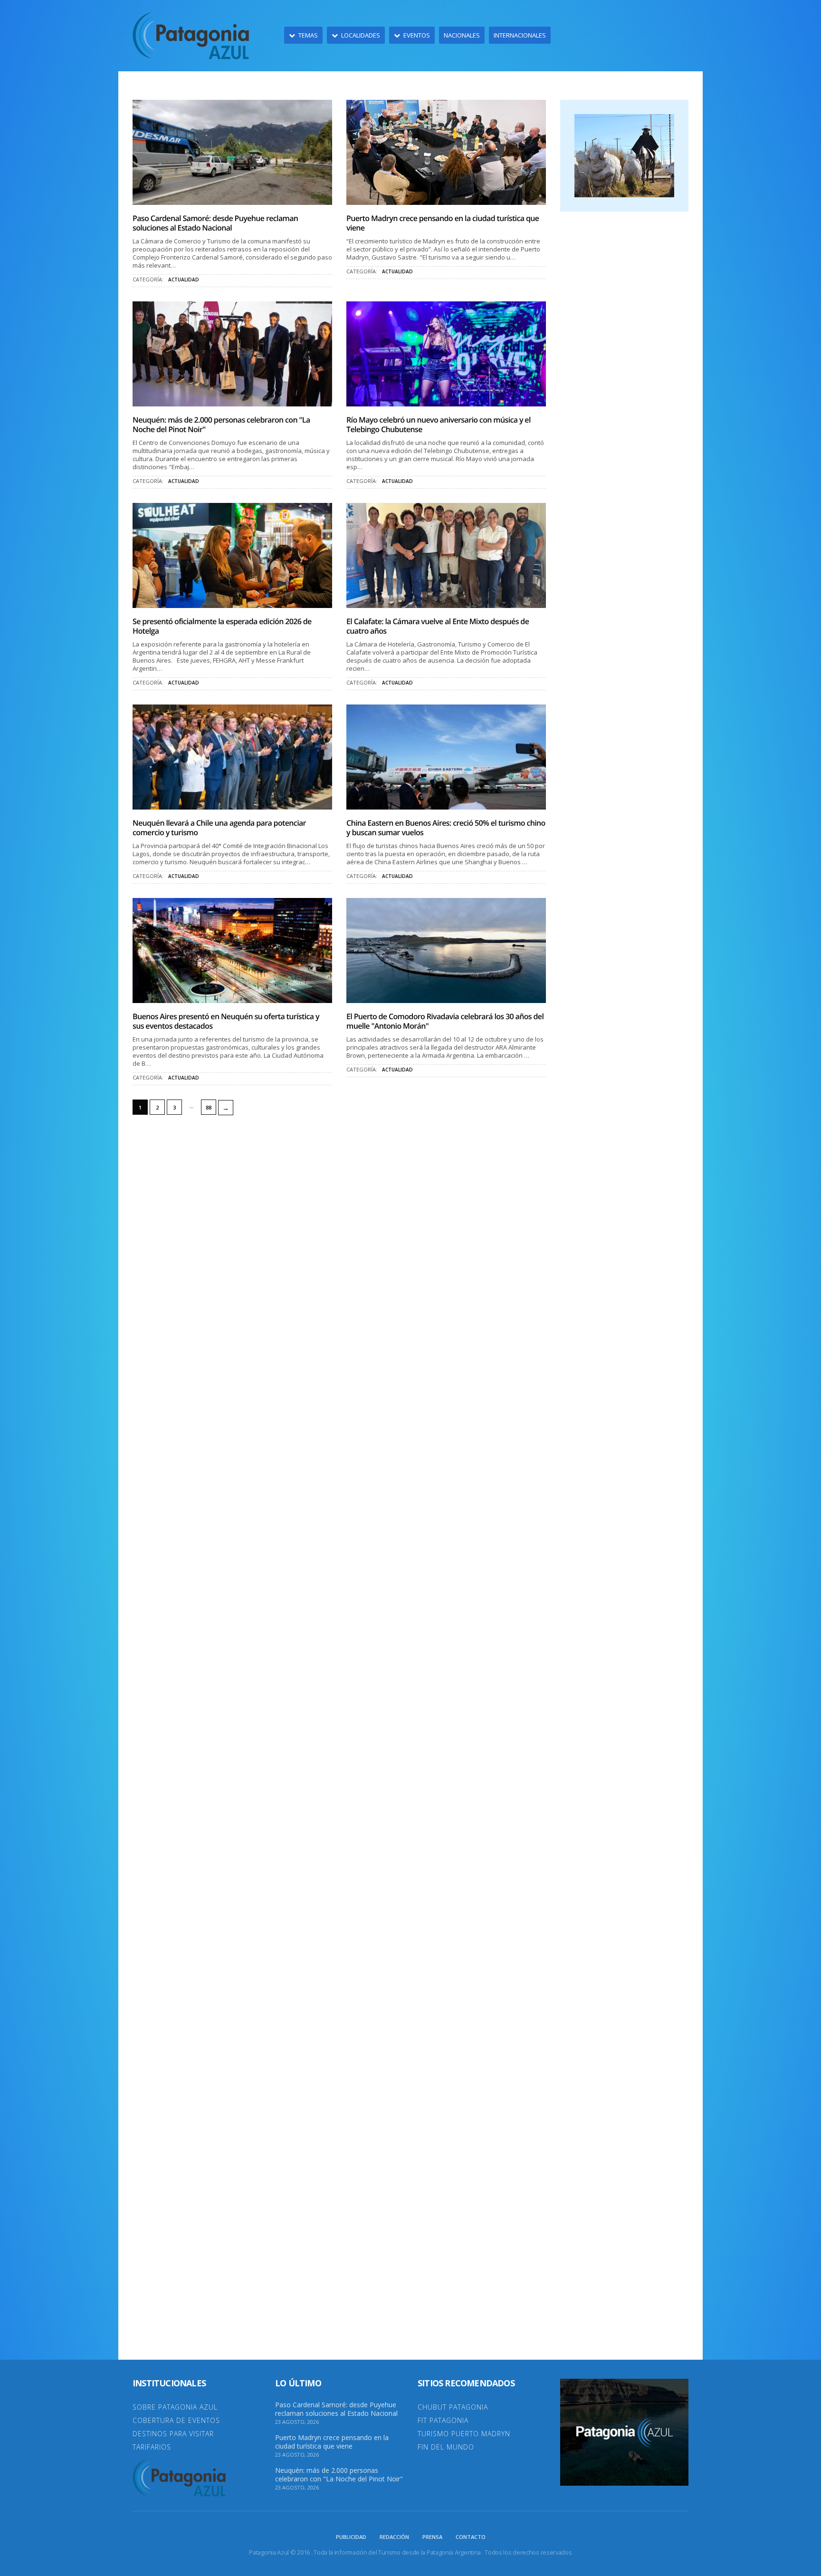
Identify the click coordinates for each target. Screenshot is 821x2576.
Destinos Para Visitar (173, 2434)
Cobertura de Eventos (176, 2420)
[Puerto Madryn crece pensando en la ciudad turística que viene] (446, 152)
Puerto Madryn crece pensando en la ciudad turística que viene (443, 223)
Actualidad (184, 280)
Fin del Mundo (446, 2447)
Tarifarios (152, 2447)
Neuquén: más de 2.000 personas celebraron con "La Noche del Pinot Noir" (221, 425)
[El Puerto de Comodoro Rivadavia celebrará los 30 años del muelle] (446, 950)
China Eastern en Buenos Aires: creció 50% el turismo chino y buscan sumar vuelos (446, 828)
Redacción (394, 2537)
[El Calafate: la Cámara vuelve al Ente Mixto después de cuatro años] (446, 555)
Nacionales (462, 35)
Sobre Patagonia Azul (175, 2407)
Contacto (471, 2537)
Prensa (432, 2537)
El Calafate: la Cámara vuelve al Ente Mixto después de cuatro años (438, 626)
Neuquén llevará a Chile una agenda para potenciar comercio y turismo (219, 828)
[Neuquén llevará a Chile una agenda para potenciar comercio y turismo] (232, 757)
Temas (308, 35)
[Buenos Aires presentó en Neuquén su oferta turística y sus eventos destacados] (232, 950)
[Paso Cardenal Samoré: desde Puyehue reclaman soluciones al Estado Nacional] (232, 152)
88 (209, 1107)
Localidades (361, 35)
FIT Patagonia (443, 2420)
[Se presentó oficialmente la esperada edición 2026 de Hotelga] (232, 555)
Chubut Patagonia (453, 2407)
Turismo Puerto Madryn (464, 2434)
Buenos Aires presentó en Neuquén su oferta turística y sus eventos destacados (226, 1021)
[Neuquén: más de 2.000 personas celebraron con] (232, 354)
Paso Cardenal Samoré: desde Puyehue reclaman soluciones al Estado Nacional (215, 223)
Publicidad (351, 2537)
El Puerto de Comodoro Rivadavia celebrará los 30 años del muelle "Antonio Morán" (445, 1021)
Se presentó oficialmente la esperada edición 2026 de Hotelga (222, 626)
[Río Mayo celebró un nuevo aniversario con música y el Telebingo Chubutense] (446, 354)
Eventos (417, 35)
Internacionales (520, 35)
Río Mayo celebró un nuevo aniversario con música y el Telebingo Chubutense (439, 425)
